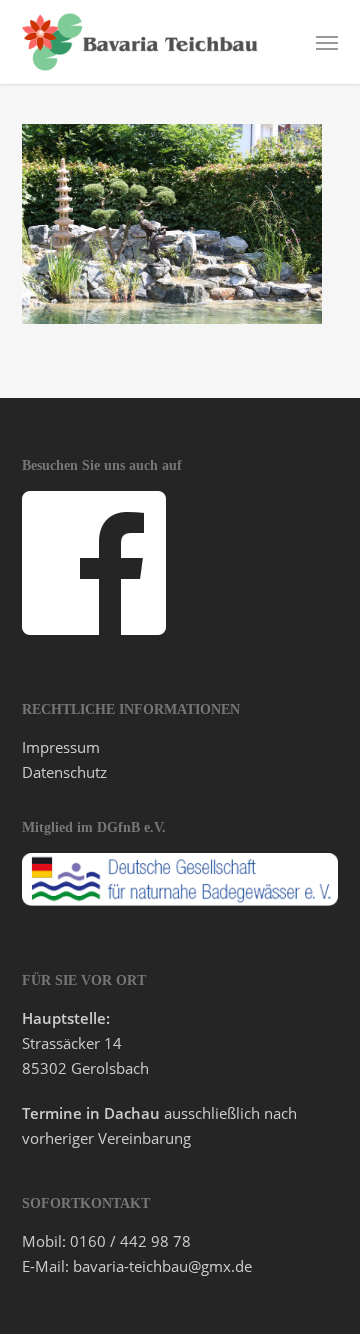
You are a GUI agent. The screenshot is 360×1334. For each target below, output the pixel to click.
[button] (327, 42)
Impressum (61, 747)
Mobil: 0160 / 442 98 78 (106, 1241)
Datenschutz (64, 772)
